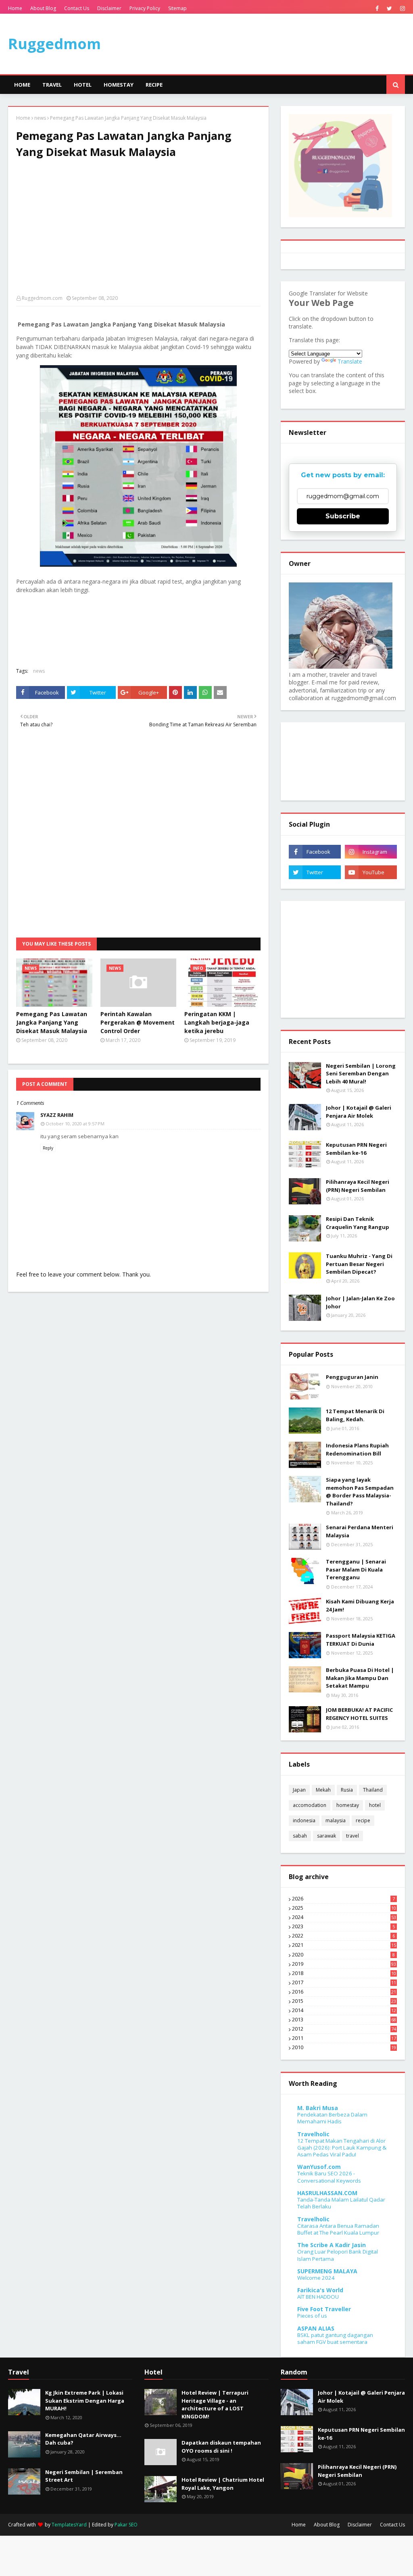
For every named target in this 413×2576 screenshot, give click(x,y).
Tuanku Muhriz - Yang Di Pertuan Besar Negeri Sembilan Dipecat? (359, 1264)
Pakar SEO (126, 2525)
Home (15, 8)
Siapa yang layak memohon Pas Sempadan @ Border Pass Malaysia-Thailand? (360, 1492)
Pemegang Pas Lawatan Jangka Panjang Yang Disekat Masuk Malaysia (52, 1022)
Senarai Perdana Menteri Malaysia (360, 1531)
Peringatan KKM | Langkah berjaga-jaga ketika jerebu (217, 1022)
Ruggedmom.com (42, 298)
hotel (375, 1805)
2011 (344, 2038)
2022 (343, 1936)
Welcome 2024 (316, 2278)
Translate (350, 361)
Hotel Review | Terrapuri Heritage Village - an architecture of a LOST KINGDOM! (215, 2404)
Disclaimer (109, 8)
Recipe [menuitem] (154, 85)
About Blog (43, 8)
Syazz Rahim (57, 1115)
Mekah (323, 1790)
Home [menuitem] (22, 85)
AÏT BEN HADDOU (318, 2297)
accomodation (310, 1805)
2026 (343, 1899)
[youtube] (371, 872)
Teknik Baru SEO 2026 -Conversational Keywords (329, 2177)
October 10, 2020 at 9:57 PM (75, 1124)
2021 (344, 1945)
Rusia (347, 1790)
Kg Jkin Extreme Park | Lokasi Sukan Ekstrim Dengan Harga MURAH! (85, 2400)
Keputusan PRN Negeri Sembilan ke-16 (356, 1149)
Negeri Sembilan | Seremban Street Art (84, 2476)
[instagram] (402, 8)
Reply (48, 1148)
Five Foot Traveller (324, 2309)
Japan (299, 1790)
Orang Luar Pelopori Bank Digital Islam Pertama (338, 2255)
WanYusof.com (319, 2167)
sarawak (326, 1836)
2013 (344, 2020)
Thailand (373, 1790)
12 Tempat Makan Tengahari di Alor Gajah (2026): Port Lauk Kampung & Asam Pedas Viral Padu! (342, 2148)
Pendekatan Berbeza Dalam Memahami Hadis (332, 2118)
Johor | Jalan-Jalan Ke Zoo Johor (360, 1302)
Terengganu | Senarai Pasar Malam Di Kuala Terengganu (356, 1569)
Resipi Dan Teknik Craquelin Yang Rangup (358, 1223)
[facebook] (377, 8)
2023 (343, 1927)
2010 (344, 2048)
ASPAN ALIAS (316, 2328)
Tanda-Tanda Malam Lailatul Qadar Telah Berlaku (341, 2203)
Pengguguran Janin (352, 1377)
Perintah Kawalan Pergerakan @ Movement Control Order (138, 1022)
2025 (344, 1908)
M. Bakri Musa (318, 2108)
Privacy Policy (145, 8)
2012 (344, 2029)
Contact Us (77, 8)
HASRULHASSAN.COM (327, 2193)
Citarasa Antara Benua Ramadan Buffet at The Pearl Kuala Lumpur (338, 2229)
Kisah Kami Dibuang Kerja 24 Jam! (360, 1605)
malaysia (336, 1820)
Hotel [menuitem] (83, 85)
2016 (344, 1992)
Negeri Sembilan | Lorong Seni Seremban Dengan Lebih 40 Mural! (361, 1074)
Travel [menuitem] (52, 85)
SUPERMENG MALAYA (327, 2271)
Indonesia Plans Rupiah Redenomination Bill (357, 1449)
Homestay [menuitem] (119, 85)
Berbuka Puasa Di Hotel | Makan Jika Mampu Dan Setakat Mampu (360, 1678)
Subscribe (343, 516)
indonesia (304, 1820)
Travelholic (313, 2134)
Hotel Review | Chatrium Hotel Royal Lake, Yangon (223, 2484)
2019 (344, 1964)
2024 (344, 1917)
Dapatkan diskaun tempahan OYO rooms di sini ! (221, 2447)
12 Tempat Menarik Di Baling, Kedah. (355, 1415)
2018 (344, 1973)
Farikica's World (320, 2290)
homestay (348, 1805)
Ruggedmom (54, 44)
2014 (344, 2010)
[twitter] (389, 8)
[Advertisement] (138, 231)
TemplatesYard (69, 2525)
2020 (343, 1955)
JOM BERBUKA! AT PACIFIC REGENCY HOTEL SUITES (359, 1714)
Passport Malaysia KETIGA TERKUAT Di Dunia (361, 1640)
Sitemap (177, 8)
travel (353, 1836)
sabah (300, 1836)
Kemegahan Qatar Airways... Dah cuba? (83, 2439)
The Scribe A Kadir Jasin (332, 2245)
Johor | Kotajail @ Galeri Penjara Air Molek (359, 1112)
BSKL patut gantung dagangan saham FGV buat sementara (335, 2338)
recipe (363, 1820)
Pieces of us (312, 2316)
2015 (344, 2001)
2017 (344, 1983)
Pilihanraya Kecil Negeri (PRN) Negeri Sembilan (358, 1186)
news (40, 118)
